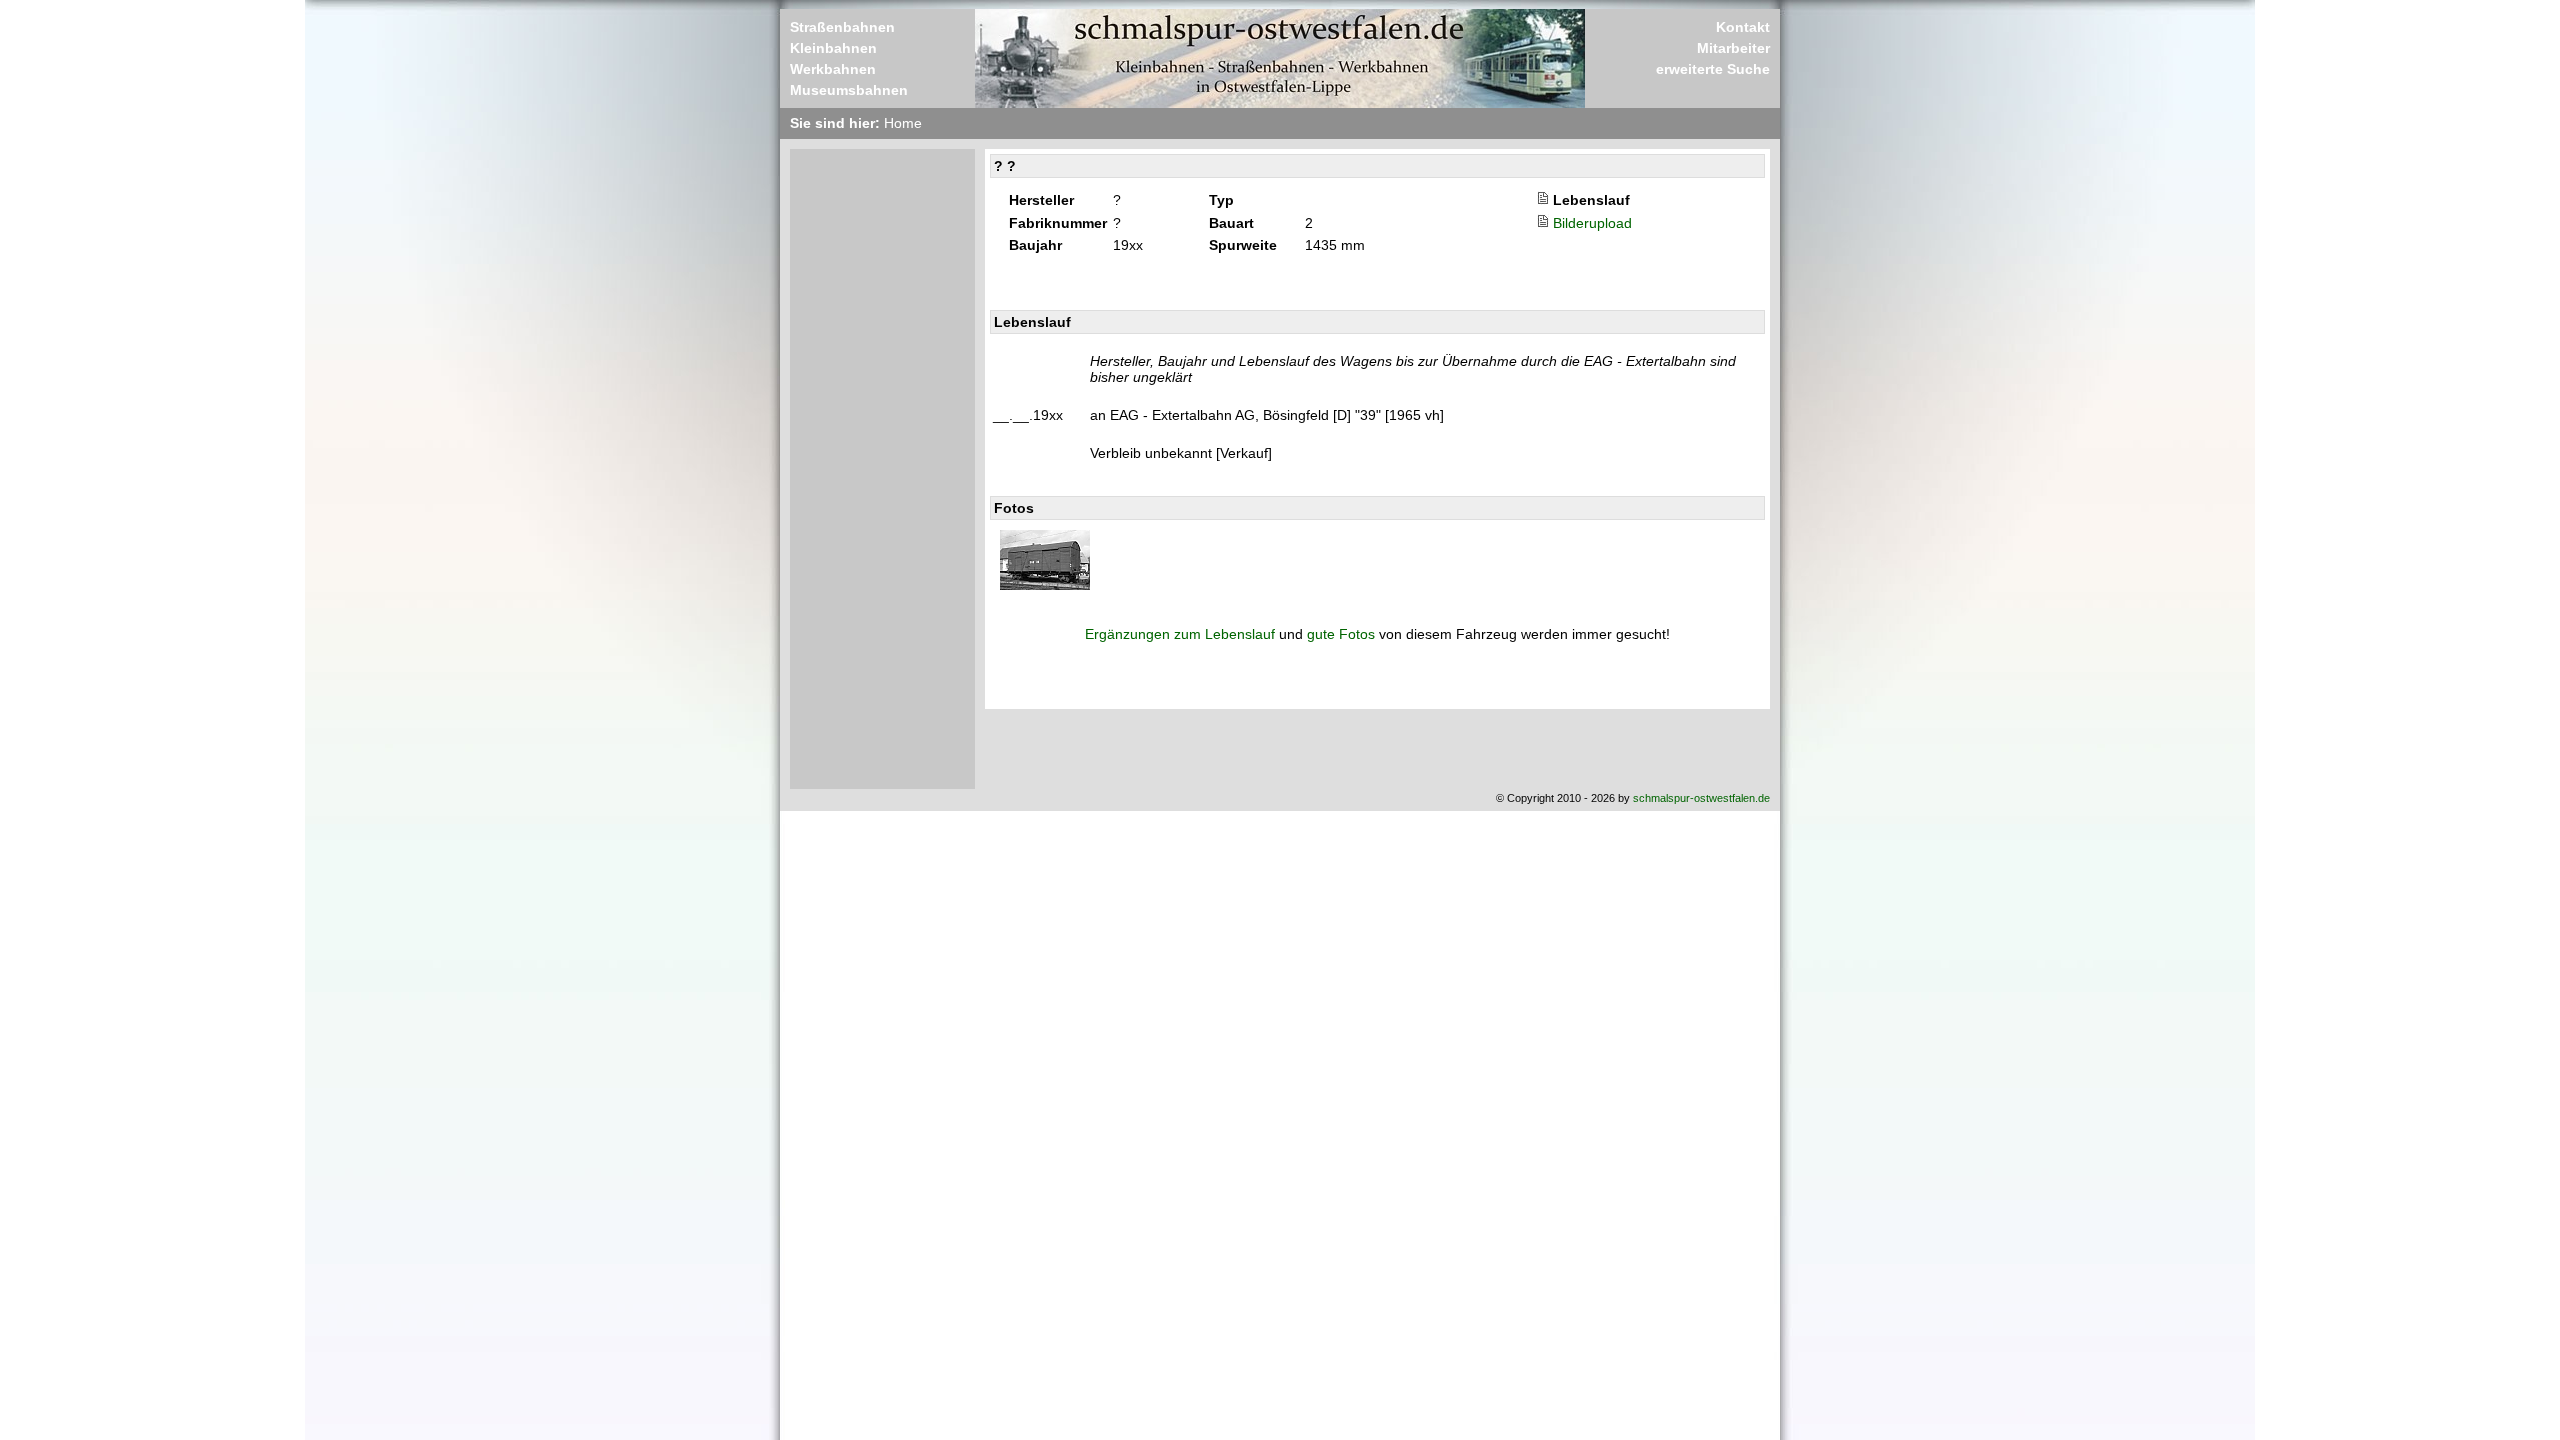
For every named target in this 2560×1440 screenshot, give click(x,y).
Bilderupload (1592, 223)
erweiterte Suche (1713, 69)
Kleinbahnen (833, 48)
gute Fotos (1341, 634)
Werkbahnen (833, 69)
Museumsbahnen (849, 90)
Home (903, 123)
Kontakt (1743, 27)
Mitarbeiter (1733, 48)
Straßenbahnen (842, 27)
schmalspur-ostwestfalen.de (1701, 798)
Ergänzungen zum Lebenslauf (1180, 634)
